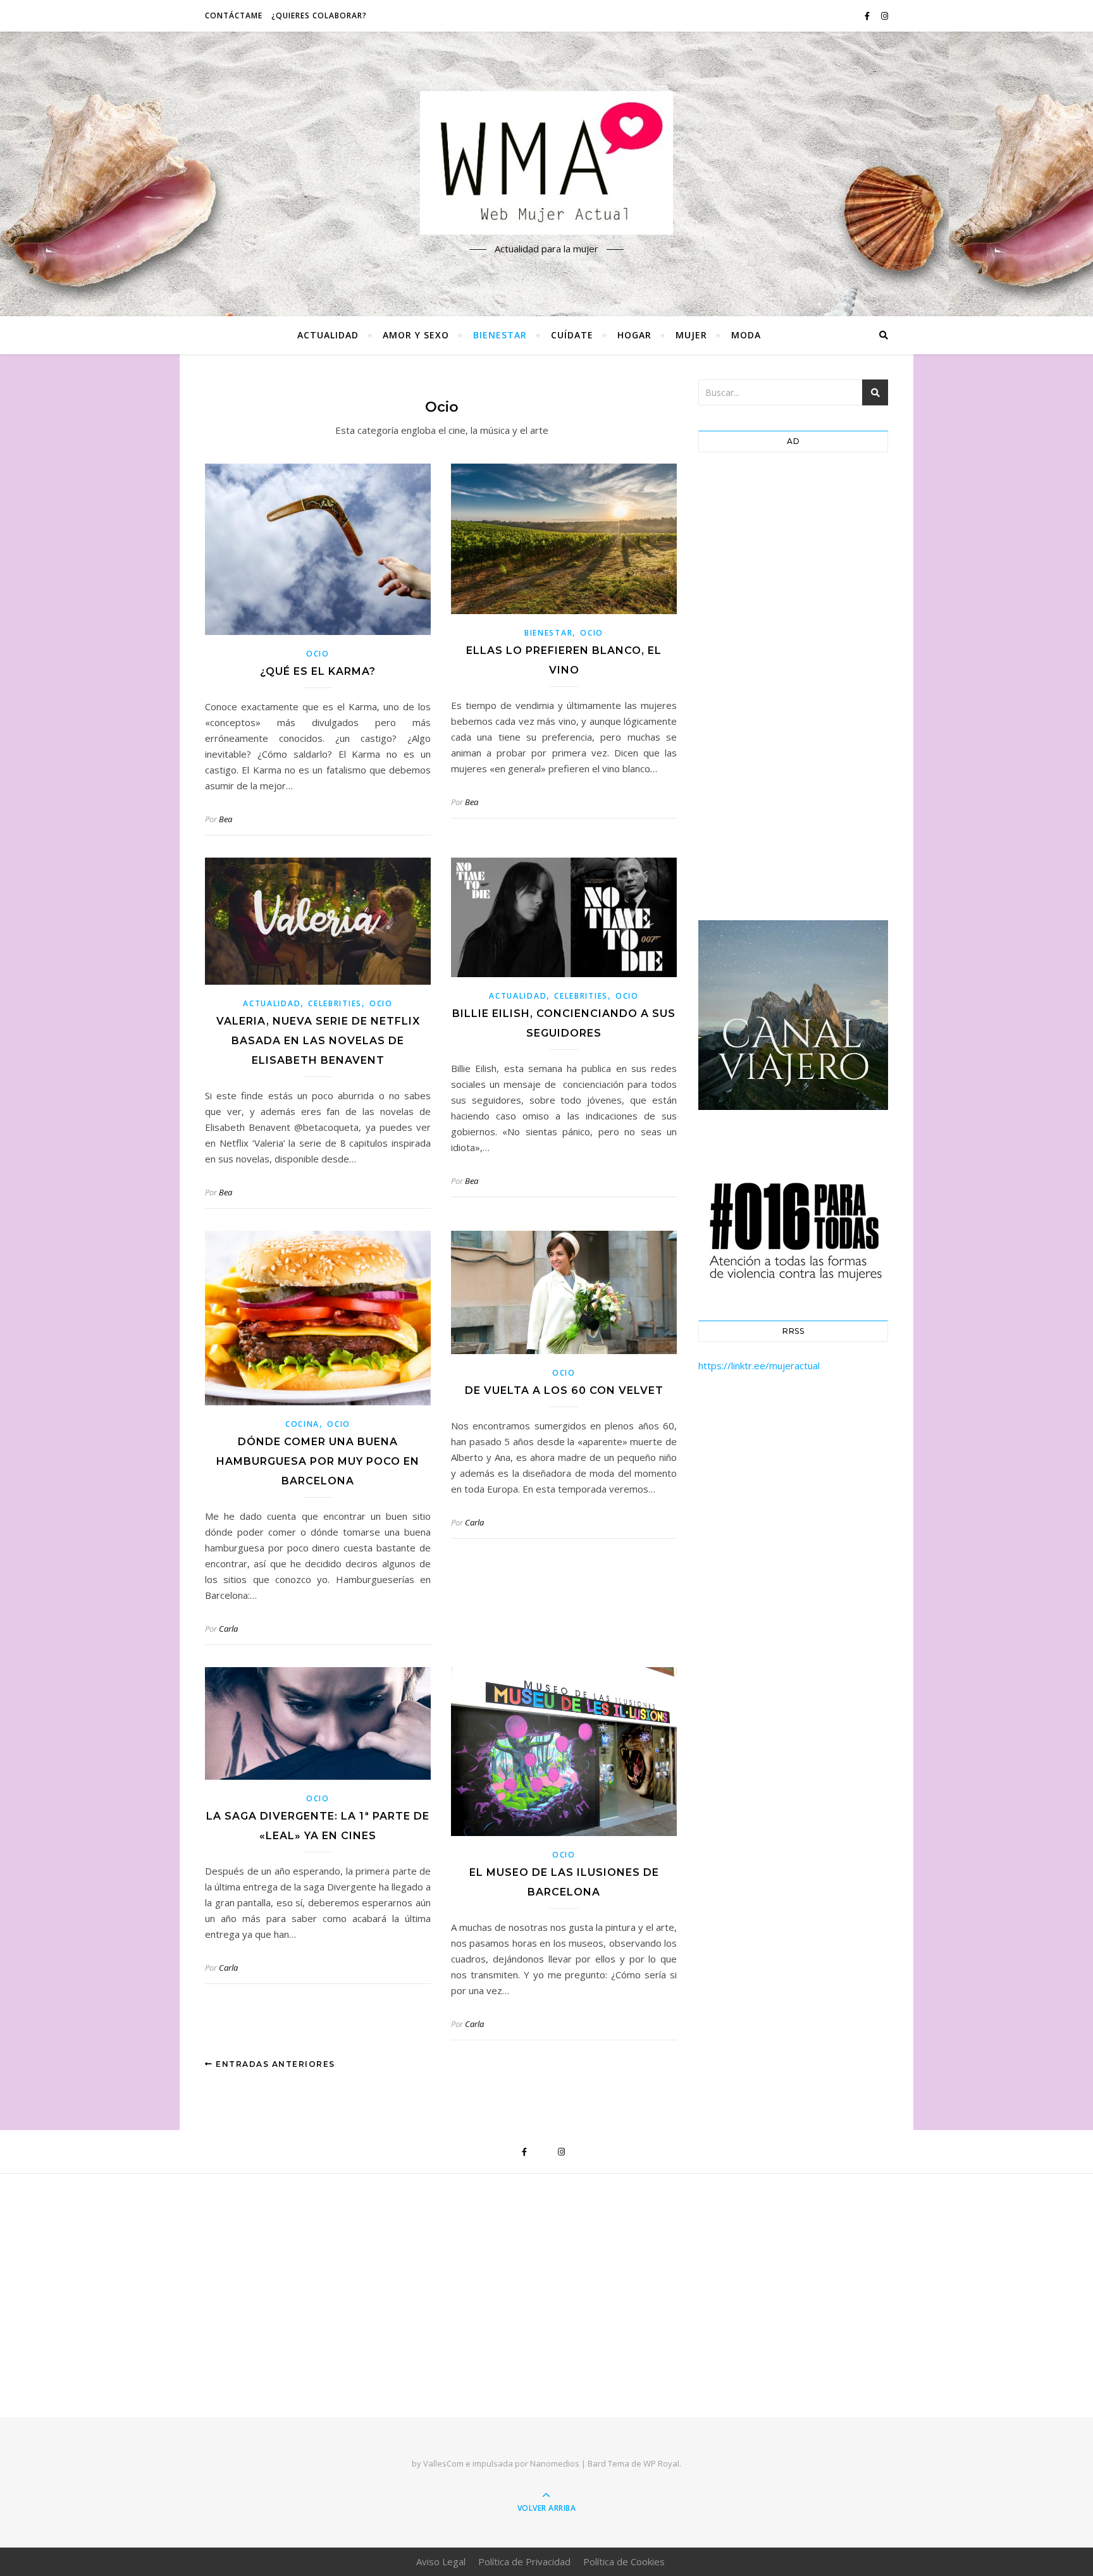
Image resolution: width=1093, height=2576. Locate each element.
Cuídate (572, 335)
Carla (228, 1629)
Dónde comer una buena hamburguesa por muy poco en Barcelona (318, 1461)
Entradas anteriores (274, 2064)
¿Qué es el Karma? (318, 671)
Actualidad (328, 335)
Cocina (302, 1424)
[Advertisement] (793, 689)
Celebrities (335, 1003)
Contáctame (234, 15)
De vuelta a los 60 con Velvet (564, 1390)
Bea (225, 819)
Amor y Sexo (416, 335)
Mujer (691, 335)
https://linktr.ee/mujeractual (759, 1365)
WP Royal (661, 2463)
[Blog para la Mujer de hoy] (546, 163)
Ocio (318, 654)
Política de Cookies (624, 2561)
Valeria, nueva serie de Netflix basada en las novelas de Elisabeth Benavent (318, 1041)
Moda (746, 335)
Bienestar (500, 335)
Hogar (634, 335)
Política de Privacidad (524, 2561)
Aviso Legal (441, 2561)
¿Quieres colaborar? (319, 15)
